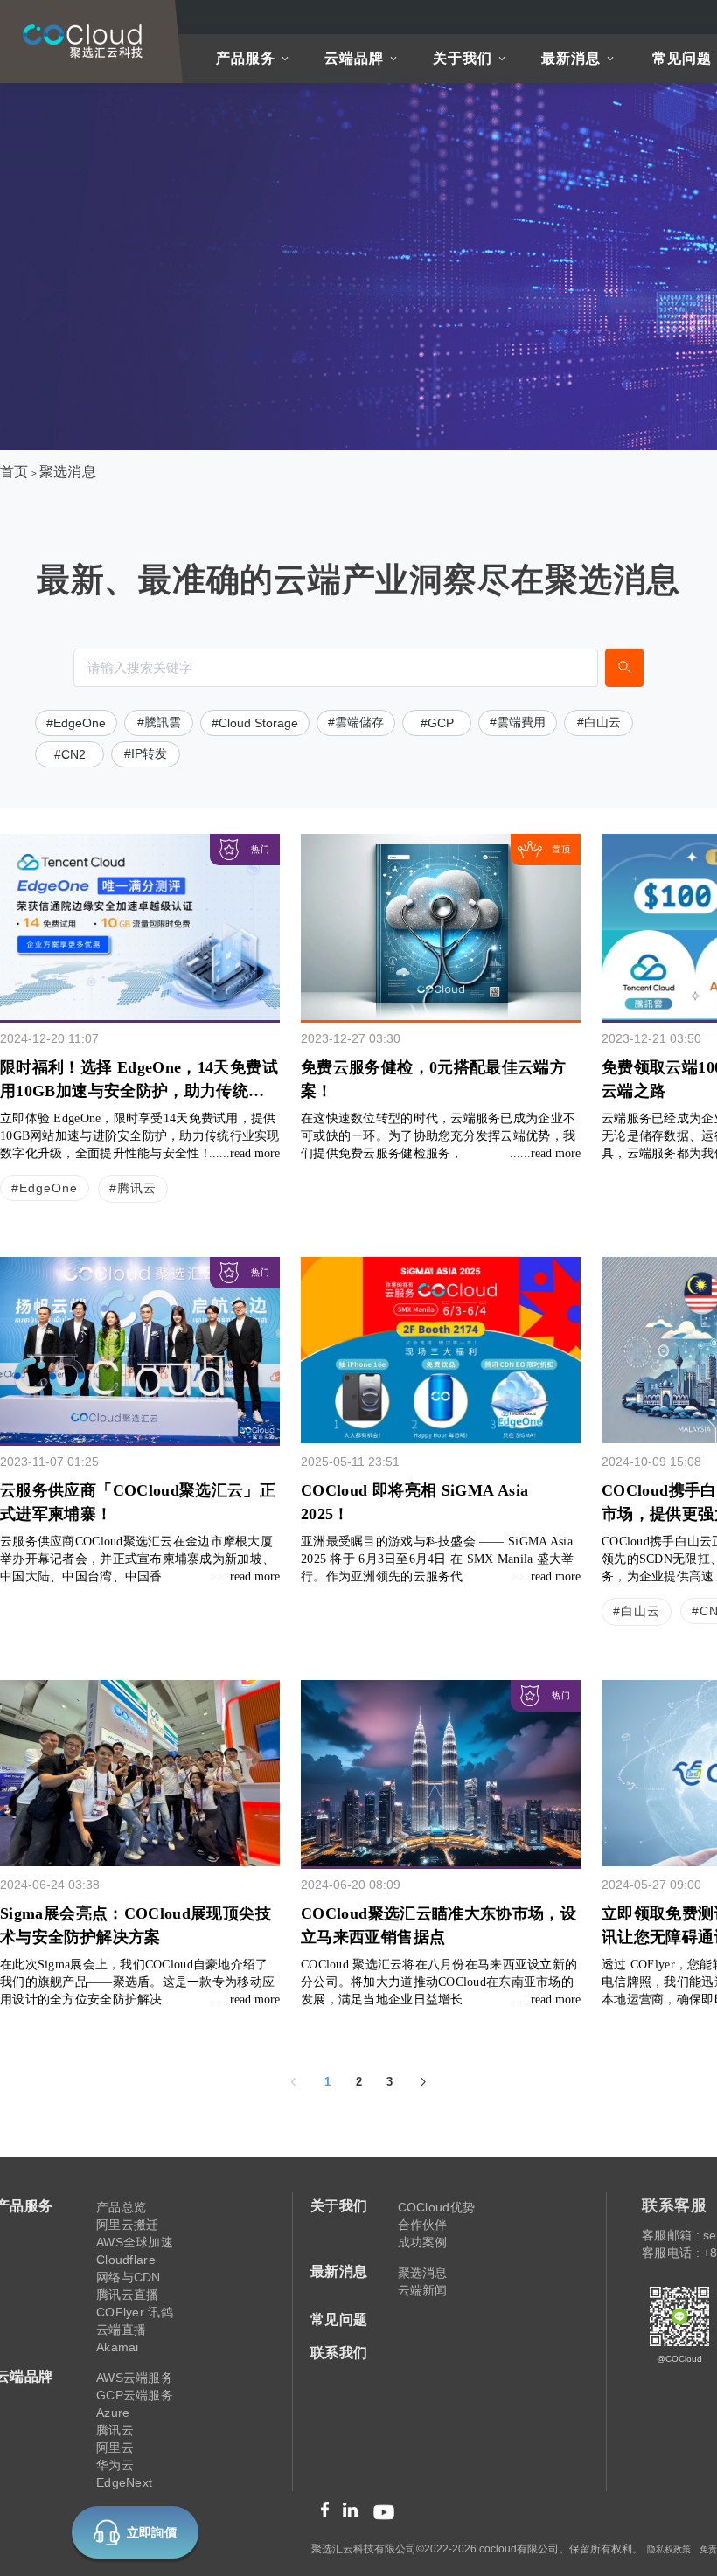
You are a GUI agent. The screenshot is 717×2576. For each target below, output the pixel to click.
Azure (113, 2413)
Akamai (118, 2347)
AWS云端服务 (135, 2378)
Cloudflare (126, 2260)
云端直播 (121, 2330)
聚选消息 (68, 472)
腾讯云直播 (127, 2295)
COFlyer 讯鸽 (135, 2312)
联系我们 (339, 2353)
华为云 (115, 2465)
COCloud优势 (437, 2207)
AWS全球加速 (135, 2242)
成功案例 (423, 2242)
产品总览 (121, 2207)
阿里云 (115, 2448)
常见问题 (682, 58)
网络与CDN (129, 2277)
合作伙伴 (423, 2225)
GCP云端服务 (135, 2395)
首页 (14, 472)
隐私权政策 (669, 2549)
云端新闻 (423, 2290)
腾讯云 (115, 2430)
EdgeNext (124, 2482)
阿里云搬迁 (127, 2225)
